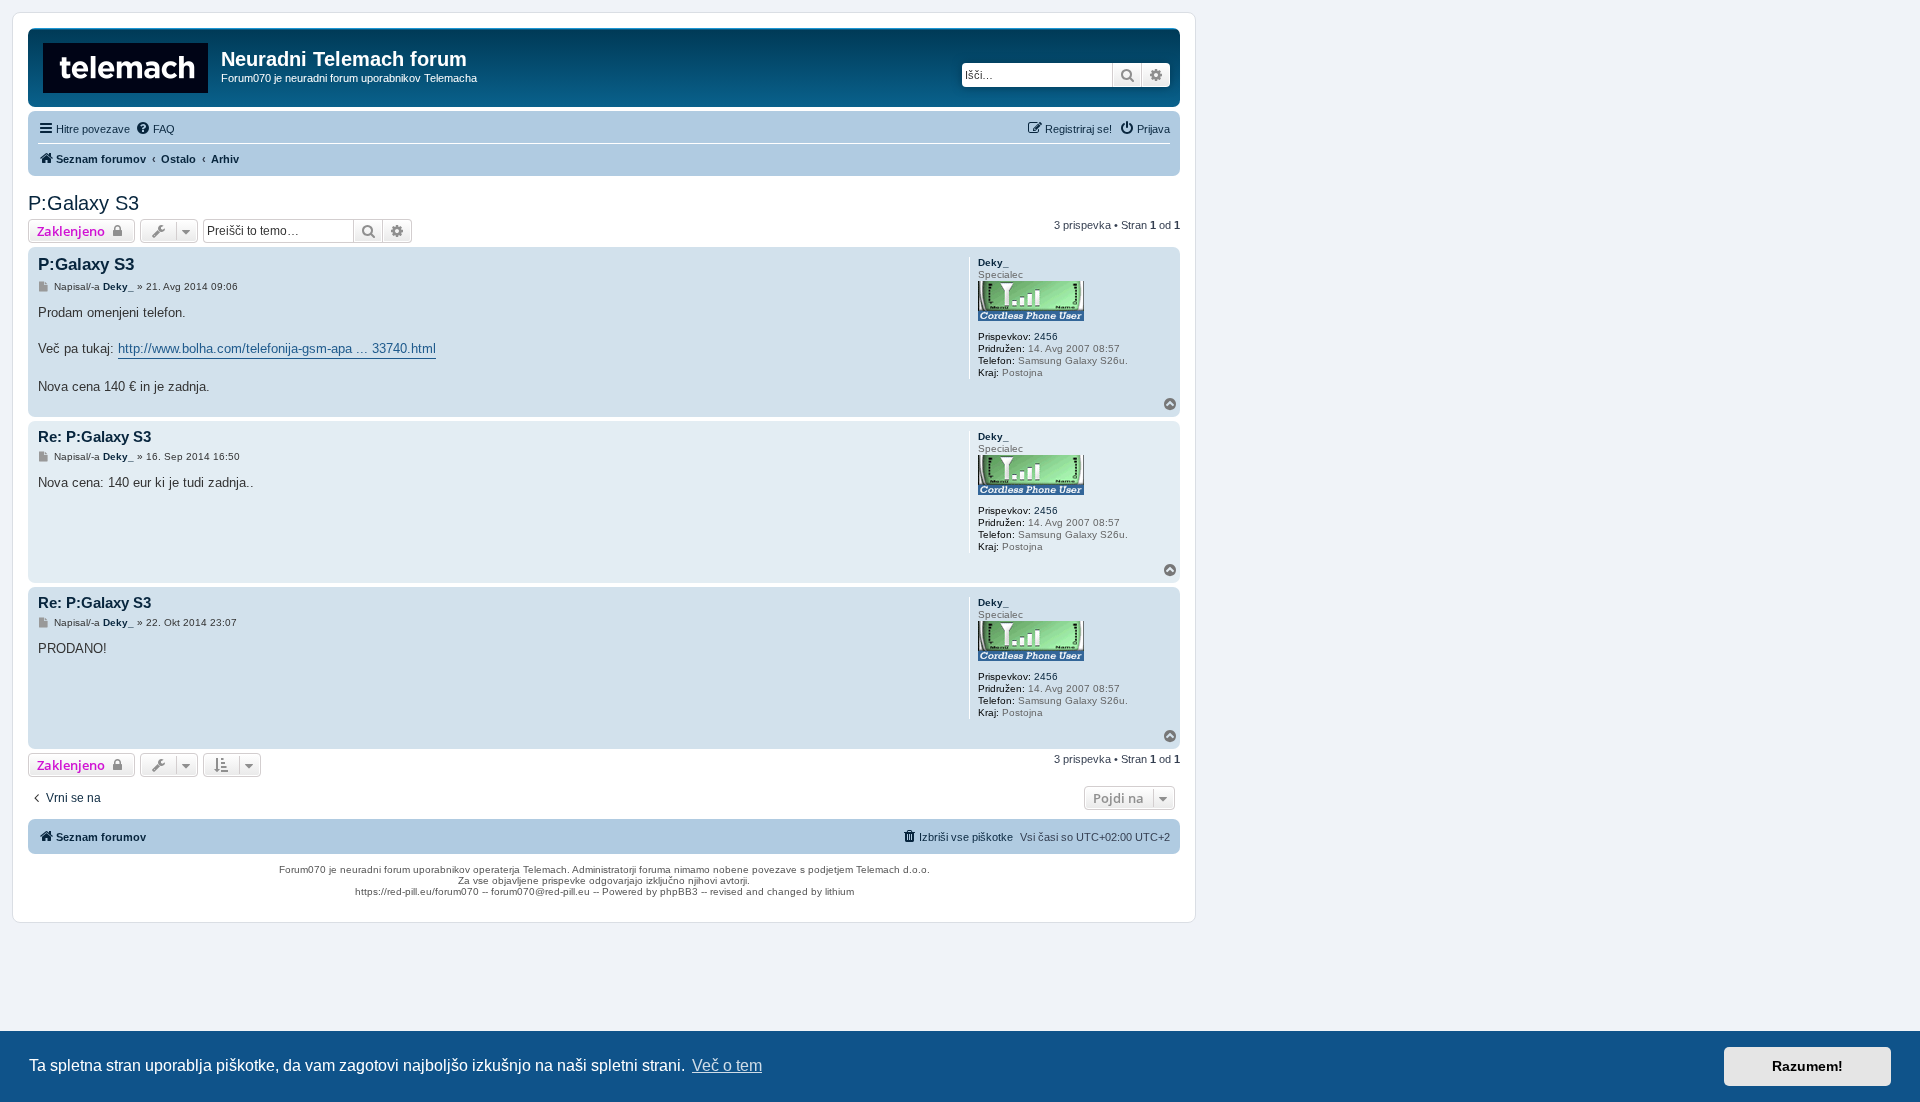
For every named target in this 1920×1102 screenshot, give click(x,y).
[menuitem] (155, 129)
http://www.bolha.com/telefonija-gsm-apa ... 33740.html (277, 348)
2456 (1046, 336)
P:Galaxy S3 (83, 203)
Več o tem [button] (727, 1065)
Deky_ (993, 262)
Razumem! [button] (1807, 1066)
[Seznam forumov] (127, 65)
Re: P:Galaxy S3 (94, 436)
